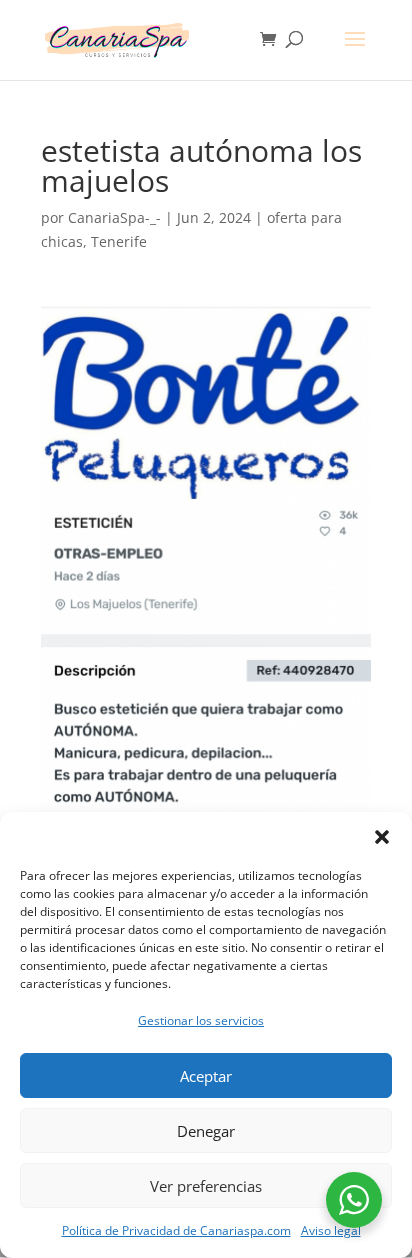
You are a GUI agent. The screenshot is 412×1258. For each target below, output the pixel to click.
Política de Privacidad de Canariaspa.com (176, 1230)
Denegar (206, 1131)
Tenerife (119, 241)
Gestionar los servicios (201, 1020)
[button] (382, 837)
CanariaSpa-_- (114, 217)
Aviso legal (331, 1230)
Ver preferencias (206, 1186)
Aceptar (206, 1076)
